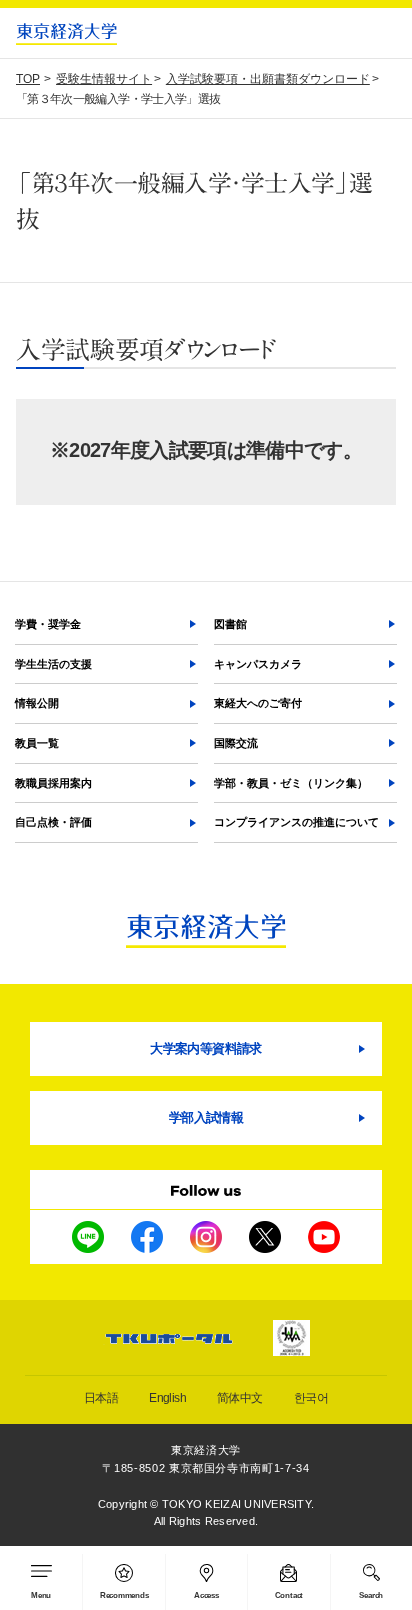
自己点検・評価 (53, 822)
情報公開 (37, 703)
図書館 (230, 624)
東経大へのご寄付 (258, 703)
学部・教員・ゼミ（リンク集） (291, 783)
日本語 (101, 1398)
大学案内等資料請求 (205, 1048)
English (167, 1398)
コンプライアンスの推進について (296, 822)
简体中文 (240, 1398)
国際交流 (236, 743)
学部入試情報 (206, 1117)
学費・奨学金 (48, 624)
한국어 (311, 1398)
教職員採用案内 (53, 783)
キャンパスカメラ (258, 664)
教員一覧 (37, 743)
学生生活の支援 (53, 664)
